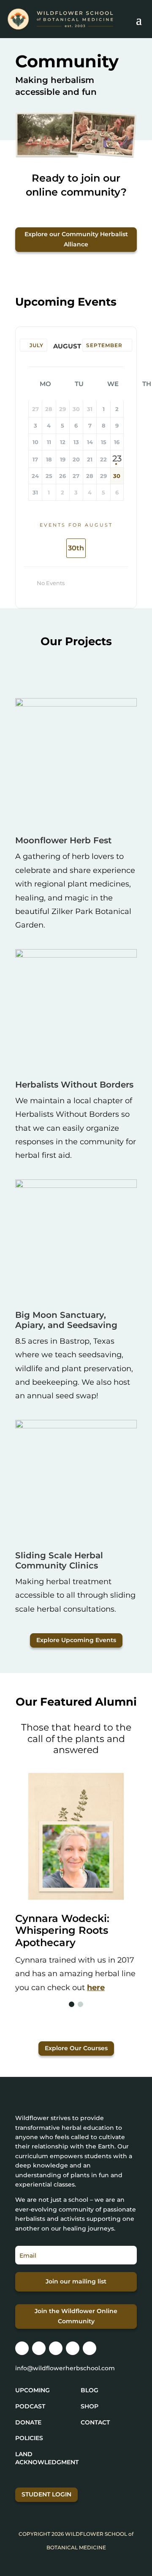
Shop (90, 2406)
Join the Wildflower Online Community (76, 2316)
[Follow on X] (56, 2348)
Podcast (30, 2406)
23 (117, 458)
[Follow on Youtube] (90, 2348)
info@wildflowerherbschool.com (65, 2368)
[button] (72, 2004)
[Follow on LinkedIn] (73, 2348)
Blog (90, 2390)
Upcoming (33, 2390)
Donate (28, 2422)
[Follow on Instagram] (22, 2348)
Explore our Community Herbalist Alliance (76, 239)
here (96, 1988)
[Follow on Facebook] (39, 2348)
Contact (95, 2422)
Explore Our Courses (76, 2048)
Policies (29, 2438)
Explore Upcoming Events (76, 1640)
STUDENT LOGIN (46, 2494)
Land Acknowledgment (47, 2458)
